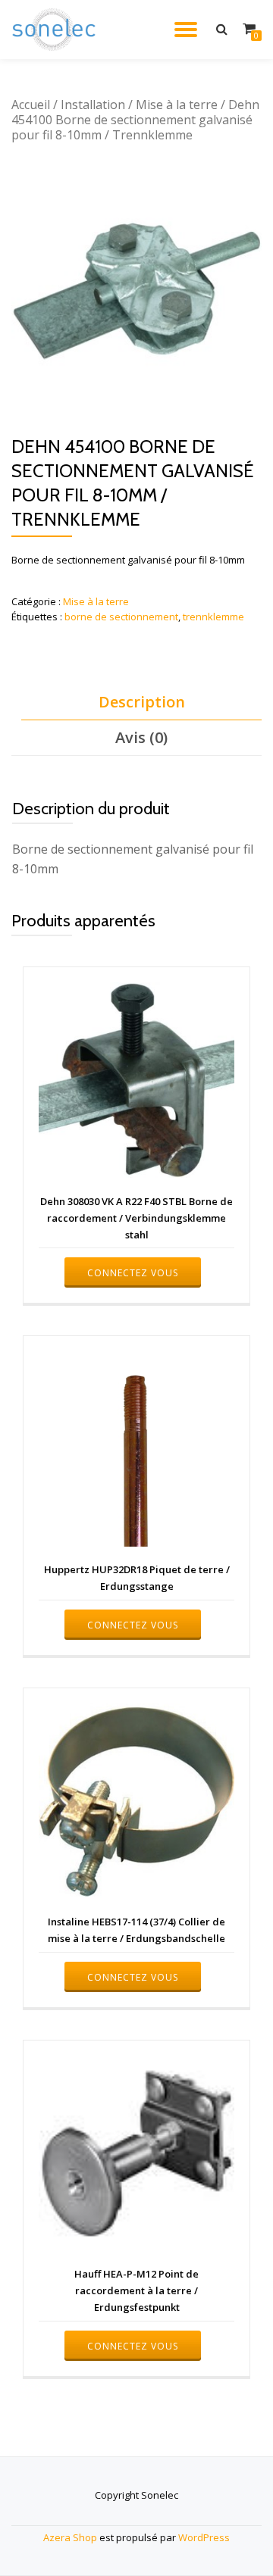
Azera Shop (70, 2537)
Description (142, 702)
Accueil (31, 105)
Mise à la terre (177, 105)
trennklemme (213, 617)
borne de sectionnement (121, 617)
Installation (93, 105)
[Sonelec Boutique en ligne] (56, 30)
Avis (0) (141, 737)
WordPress (204, 2537)
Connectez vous (133, 1273)
